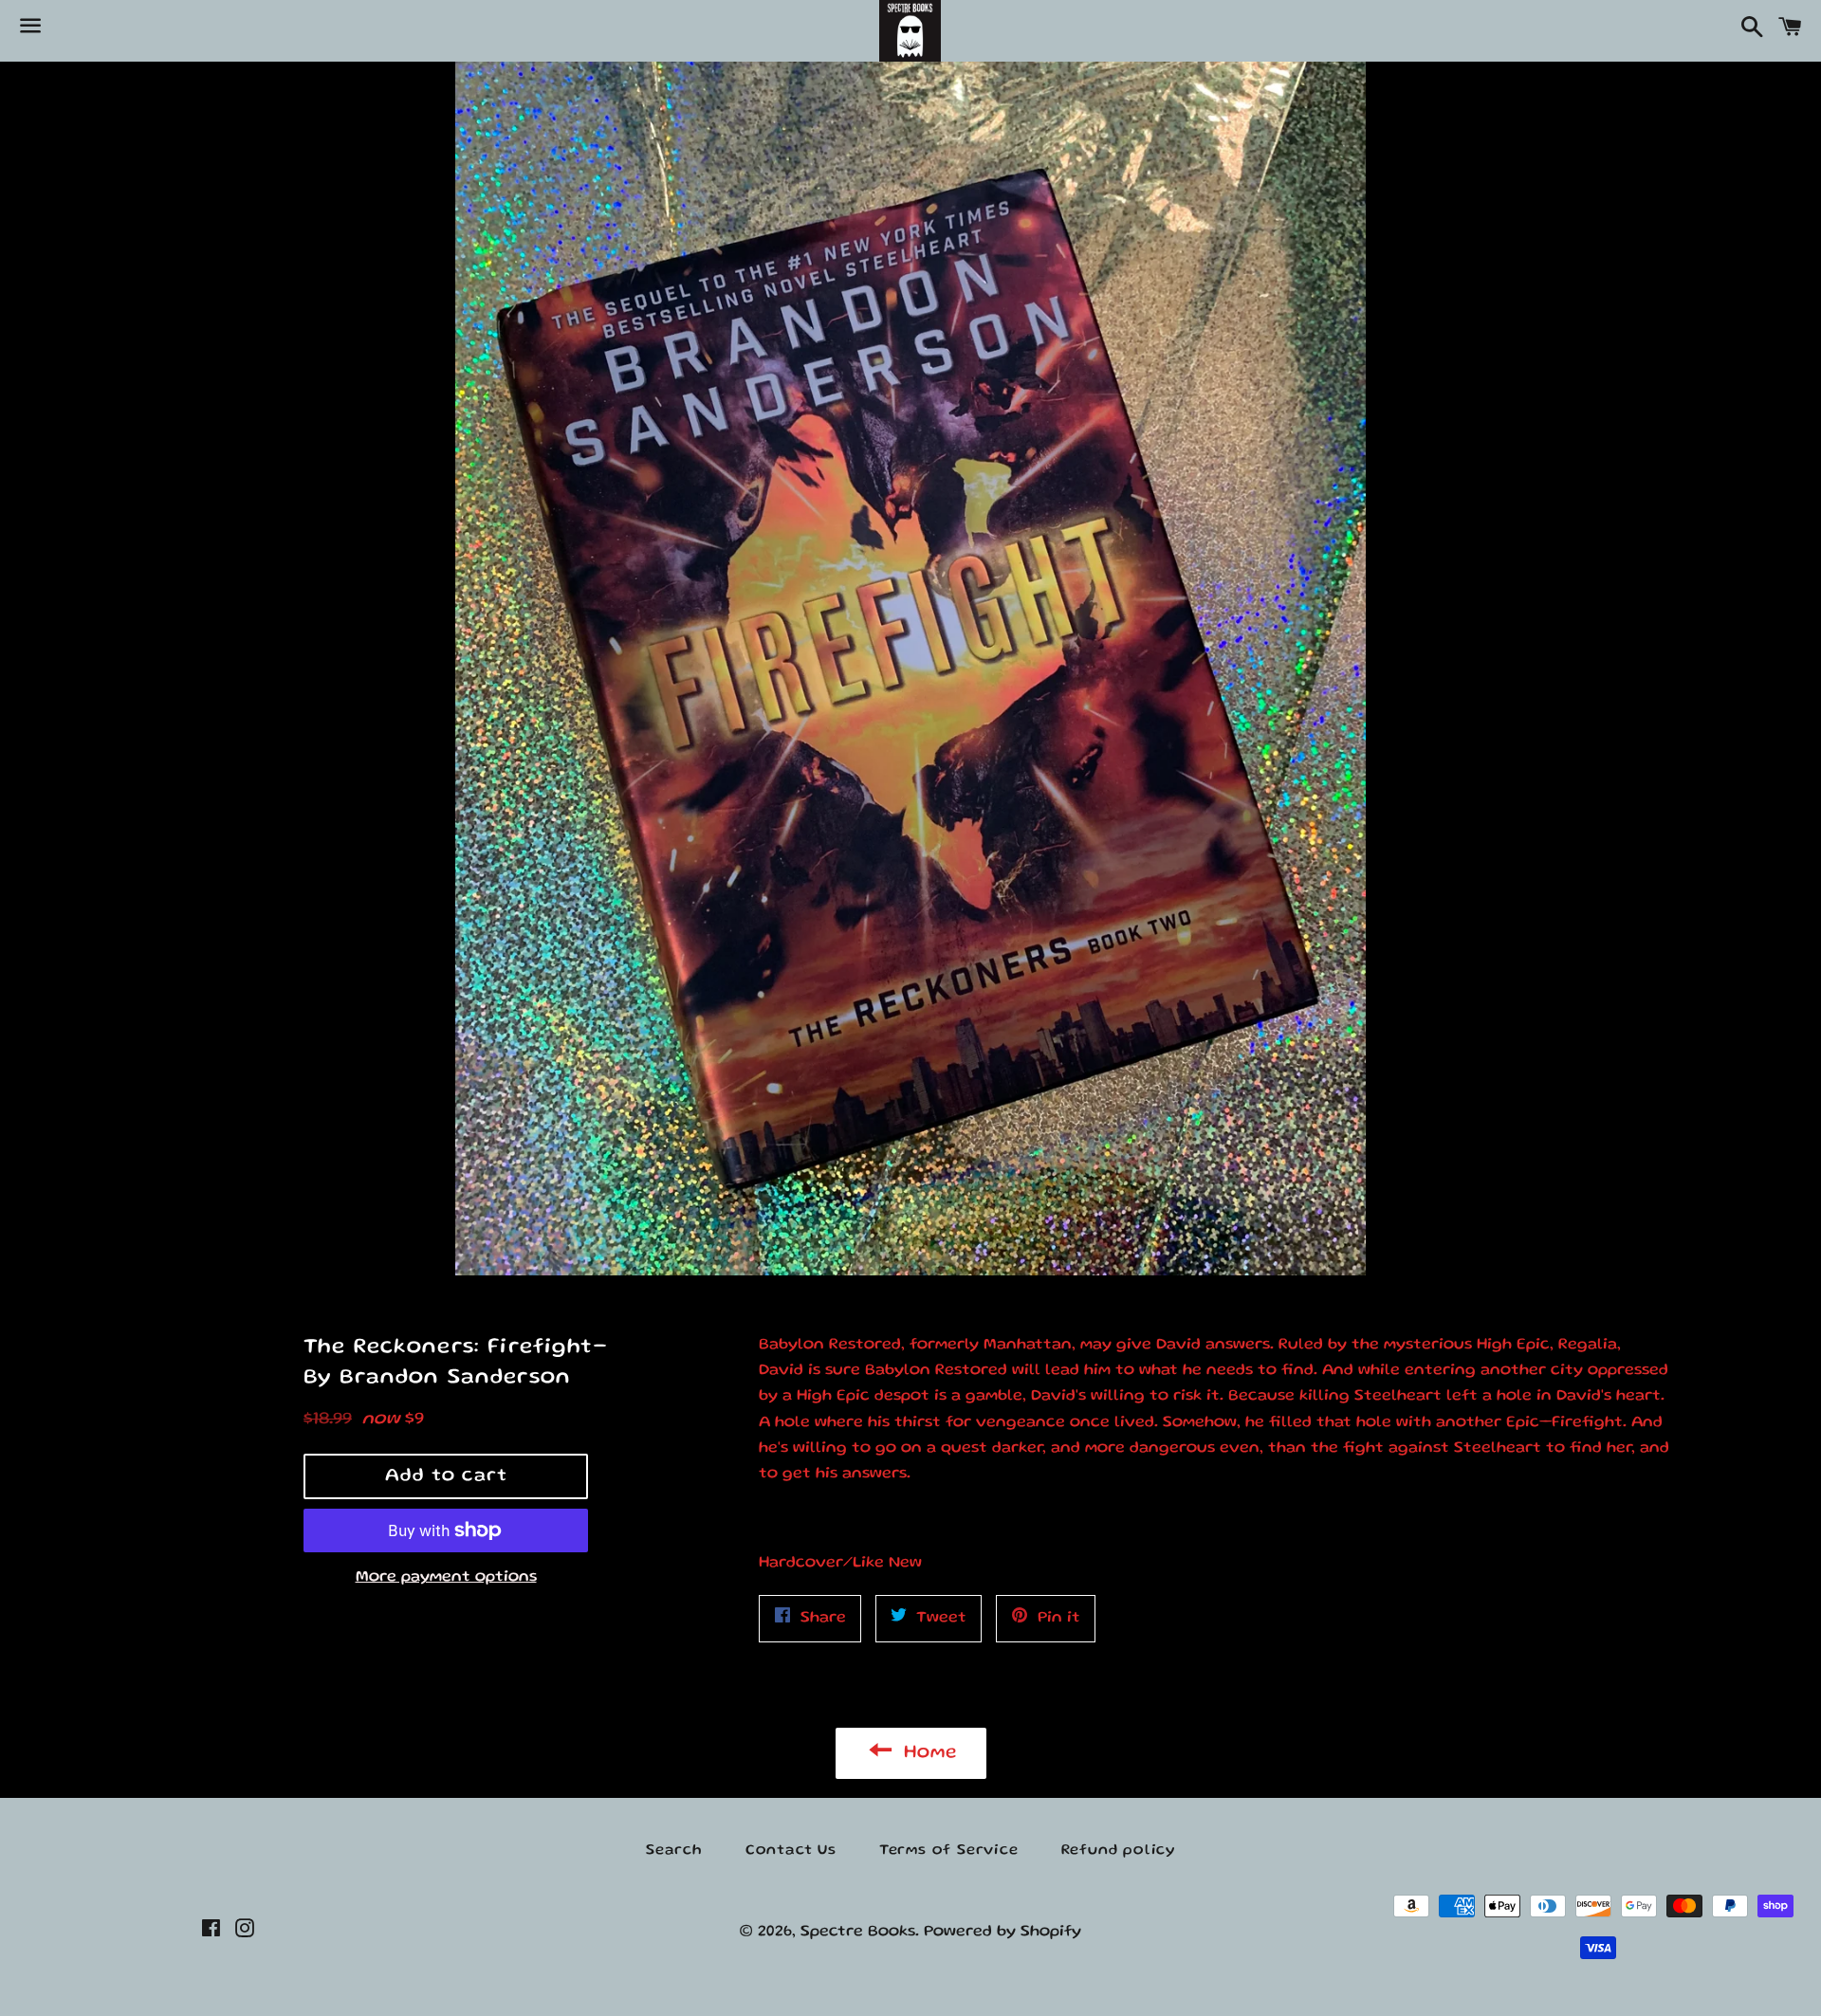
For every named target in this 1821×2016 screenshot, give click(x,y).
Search (674, 1851)
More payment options (446, 1577)
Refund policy (1118, 1851)
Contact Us (791, 1851)
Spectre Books (858, 1932)
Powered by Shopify (1002, 1932)
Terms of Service (949, 1851)
